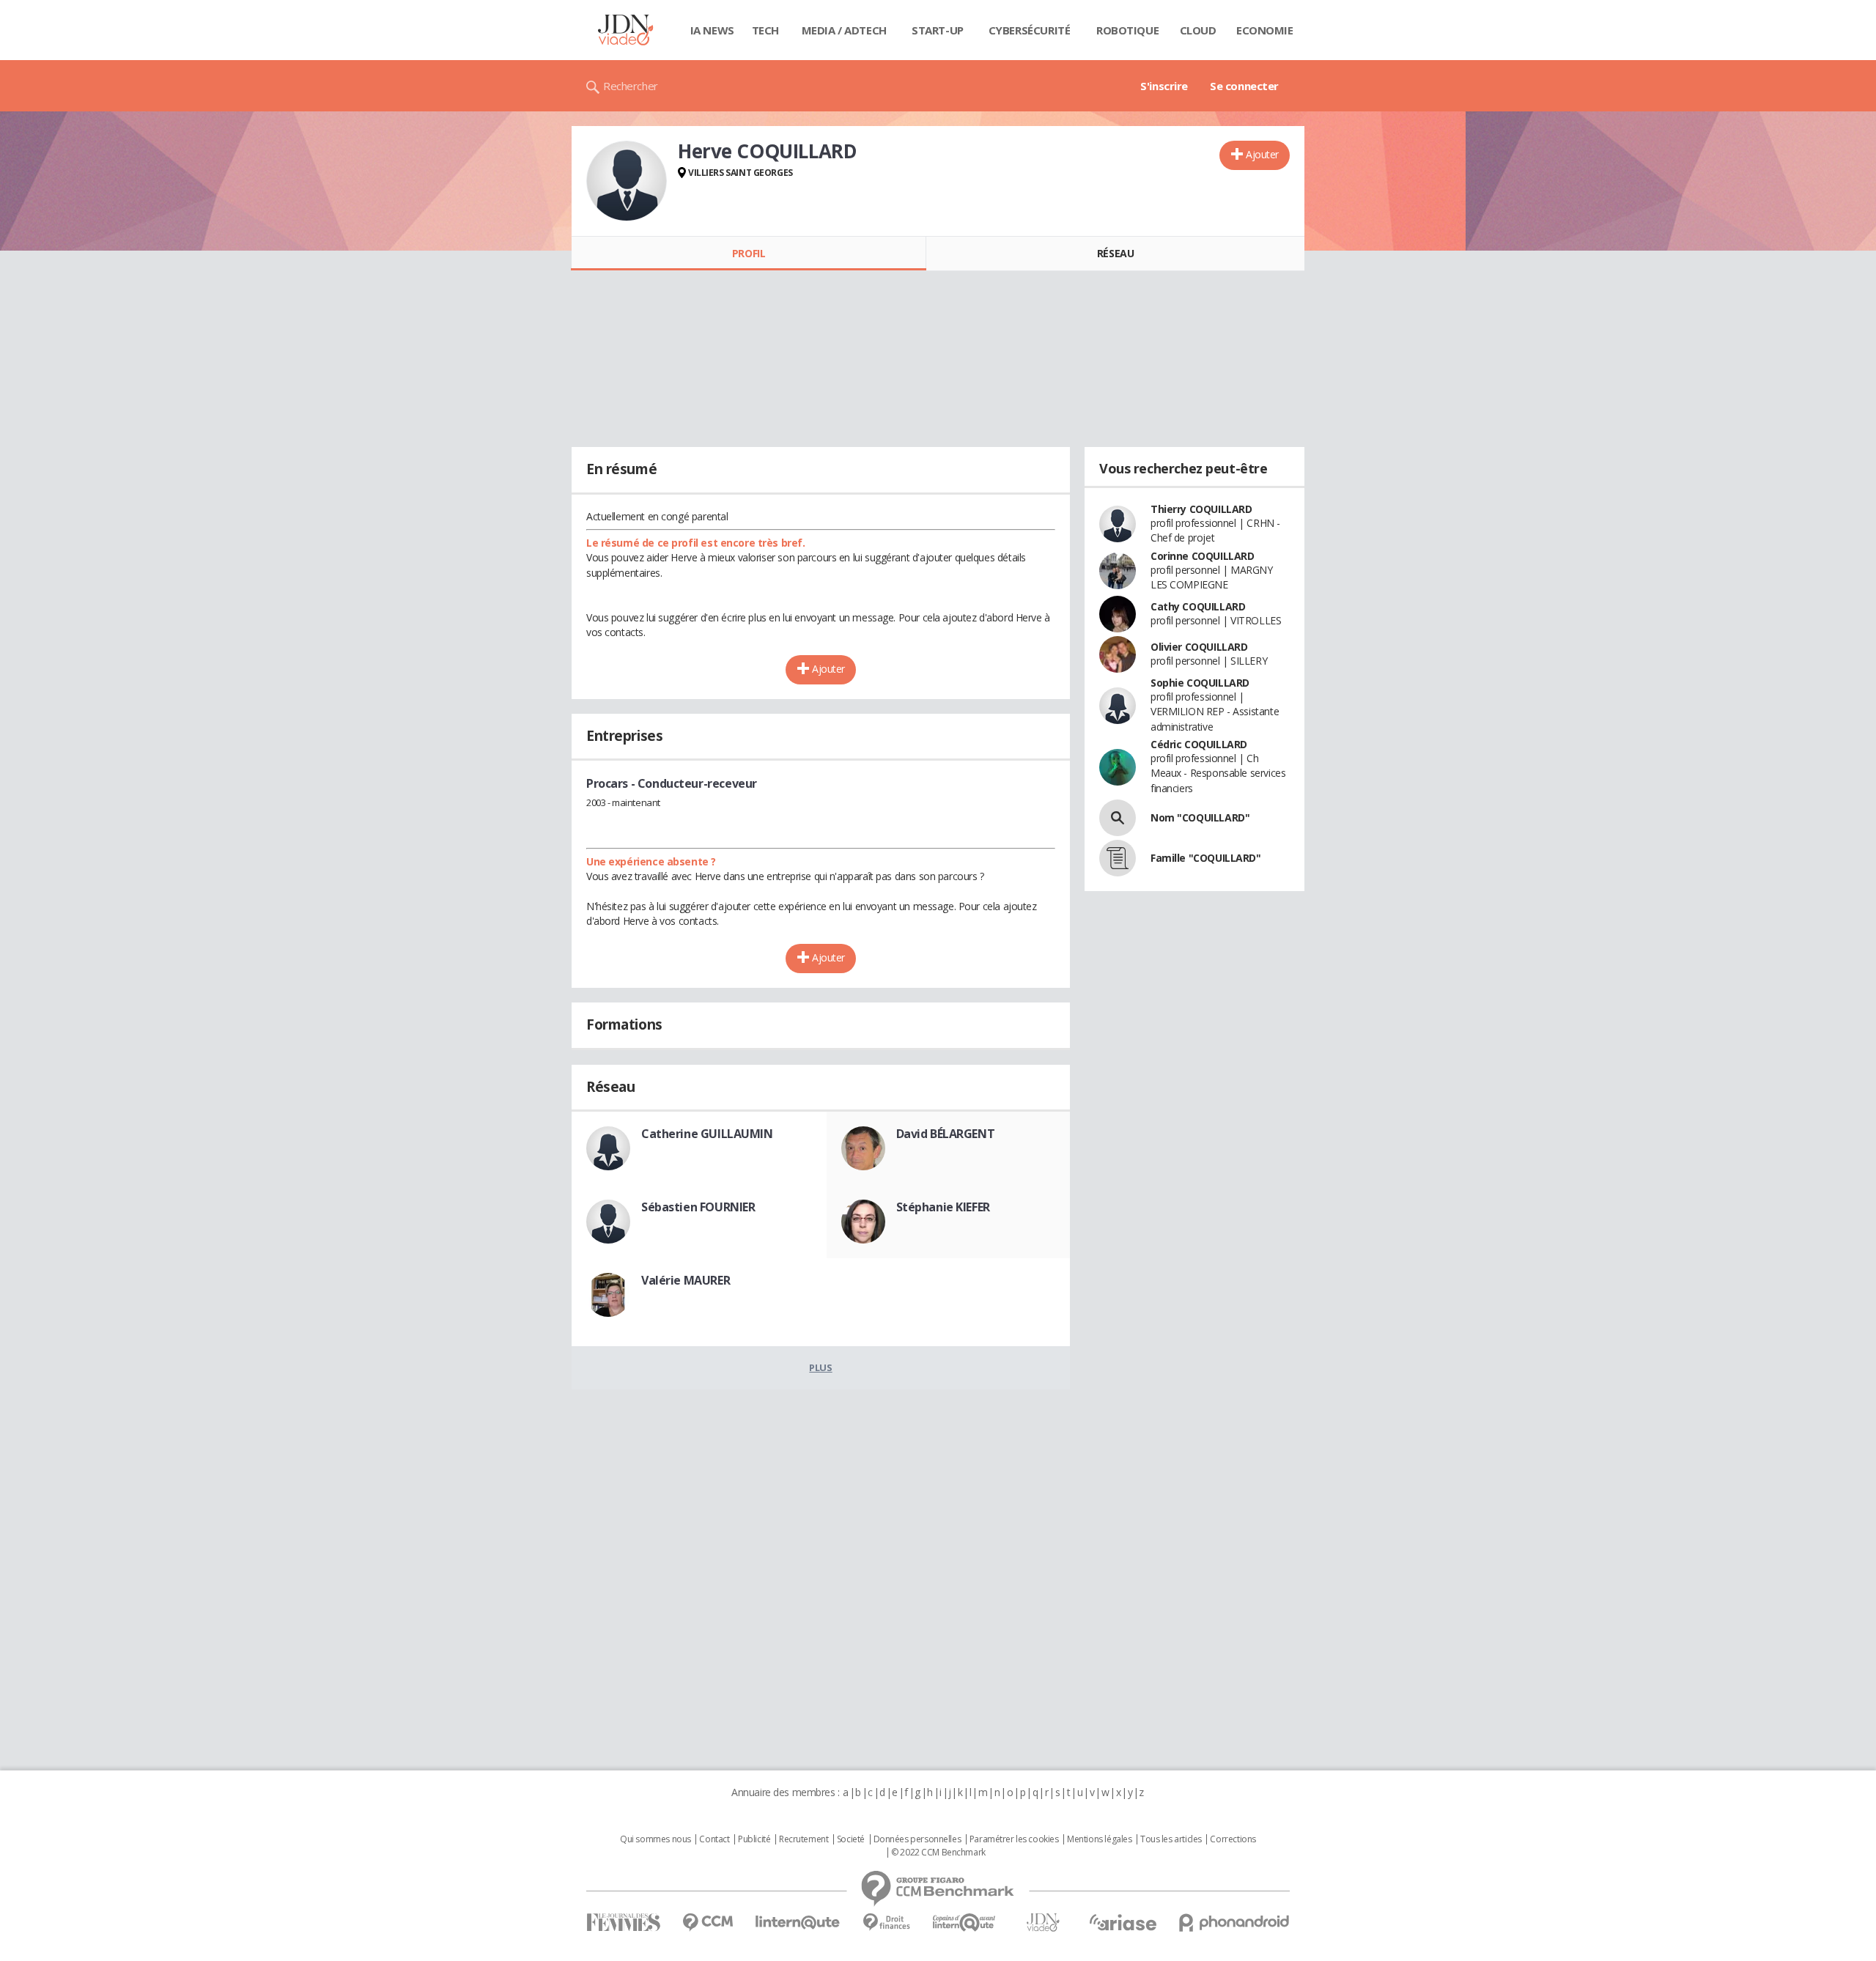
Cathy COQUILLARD (1198, 606)
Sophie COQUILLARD (1200, 683)
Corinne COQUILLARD (1202, 556)
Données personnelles (917, 1839)
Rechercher (631, 86)
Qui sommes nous (656, 1839)
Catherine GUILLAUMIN (707, 1134)
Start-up (938, 30)
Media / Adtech (844, 30)
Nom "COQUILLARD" (1200, 817)
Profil (749, 253)
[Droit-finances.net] (886, 1923)
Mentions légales (1099, 1839)
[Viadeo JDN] (1043, 1923)
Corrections (1233, 1839)
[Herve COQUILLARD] (627, 181)
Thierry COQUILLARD (1201, 509)
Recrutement (804, 1839)
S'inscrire (1164, 86)
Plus (820, 1367)
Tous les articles (1171, 1839)
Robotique (1127, 30)
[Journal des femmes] (623, 1923)
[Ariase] (1123, 1922)
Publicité (754, 1839)
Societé (851, 1839)
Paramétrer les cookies (1014, 1839)
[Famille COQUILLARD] (1118, 858)
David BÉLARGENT (946, 1134)
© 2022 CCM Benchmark (938, 1853)
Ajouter (1262, 154)
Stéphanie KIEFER (943, 1207)
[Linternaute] (798, 1923)
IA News (712, 30)
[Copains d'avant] (965, 1923)
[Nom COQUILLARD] (1118, 818)
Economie (1265, 30)
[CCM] (708, 1923)
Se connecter (1244, 86)
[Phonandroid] (1234, 1923)
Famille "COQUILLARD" (1206, 858)
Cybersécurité (1030, 30)
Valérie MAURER (686, 1280)
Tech (765, 30)
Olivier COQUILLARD (1199, 647)
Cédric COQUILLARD (1199, 744)
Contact (714, 1839)
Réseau (1115, 253)
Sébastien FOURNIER (698, 1207)
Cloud (1198, 30)
